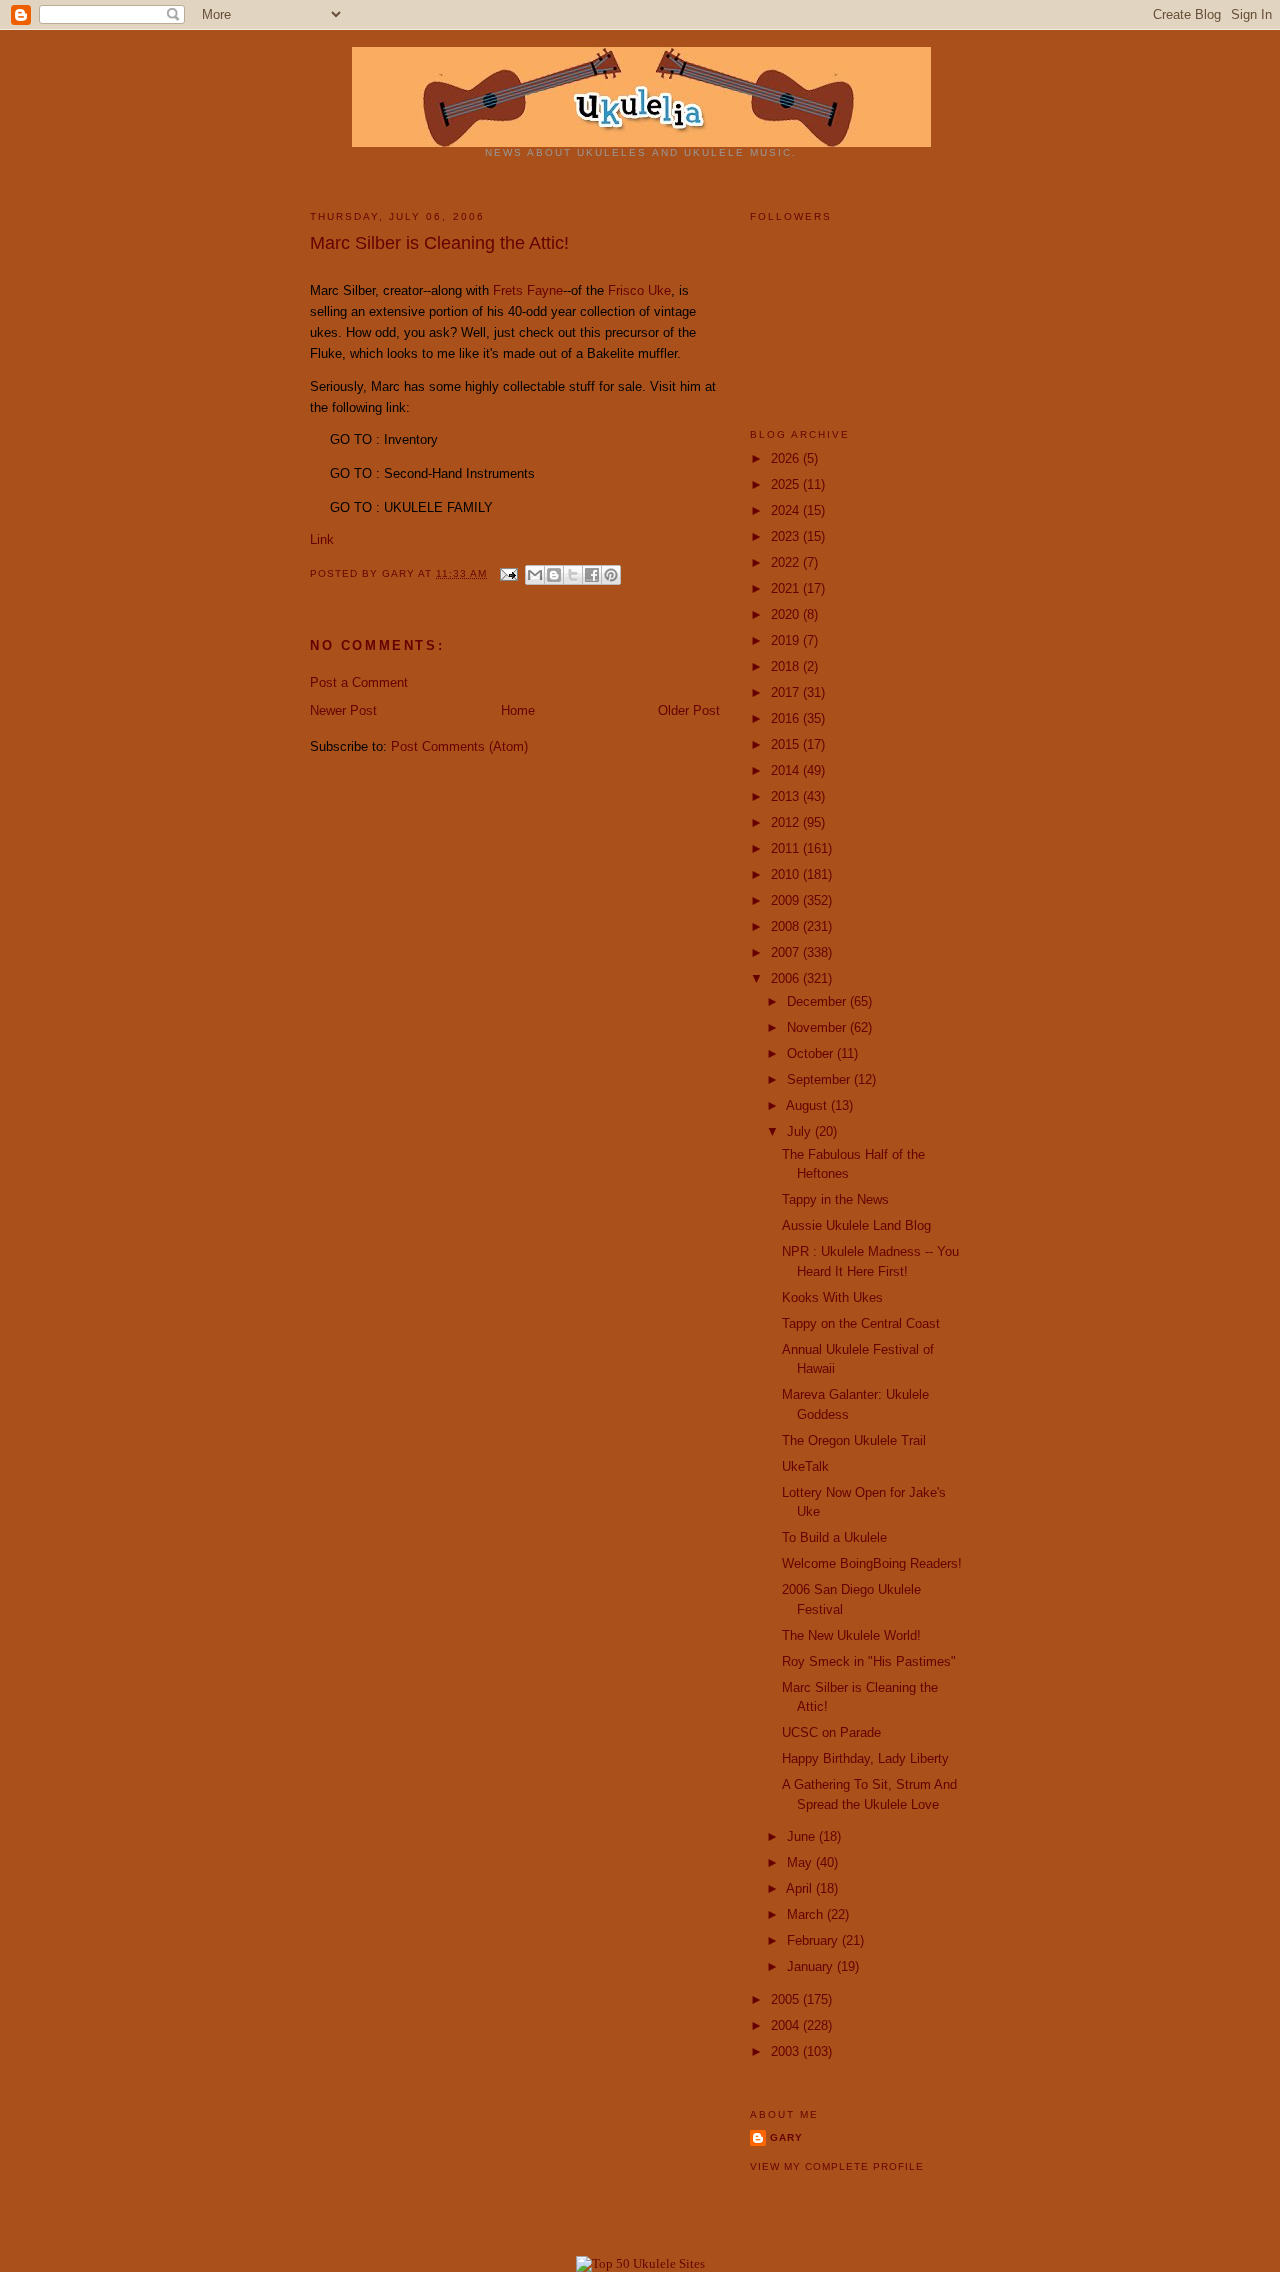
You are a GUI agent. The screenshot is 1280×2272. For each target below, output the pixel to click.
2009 (787, 900)
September (820, 1079)
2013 (787, 796)
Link (322, 539)
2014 (787, 770)
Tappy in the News (835, 1199)
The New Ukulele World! (851, 1635)
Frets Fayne (528, 290)
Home (518, 710)
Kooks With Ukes (832, 1297)
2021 (787, 588)
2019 (787, 640)
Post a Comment (359, 682)
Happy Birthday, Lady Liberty (865, 1758)
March (807, 1914)
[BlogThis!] (554, 575)
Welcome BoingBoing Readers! (872, 1563)
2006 (787, 978)
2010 (787, 874)
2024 (787, 510)
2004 (787, 2025)
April (801, 1888)
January (812, 1966)
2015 (787, 744)
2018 (787, 666)
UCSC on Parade (831, 1732)
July (801, 1131)
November (818, 1027)
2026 (787, 458)
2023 (787, 536)
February (814, 1940)
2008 (787, 926)
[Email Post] (508, 573)
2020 (787, 614)
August (808, 1105)
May (801, 1862)
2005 (787, 1999)
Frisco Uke (639, 290)
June (803, 1836)
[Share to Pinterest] (611, 575)
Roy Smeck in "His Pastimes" (869, 1661)
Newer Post (343, 710)
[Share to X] (573, 575)
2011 (787, 848)
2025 (787, 484)
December (818, 1001)
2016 (787, 718)
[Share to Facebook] (592, 575)
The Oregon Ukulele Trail (854, 1440)
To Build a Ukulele (834, 1537)
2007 (787, 952)
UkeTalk (805, 1466)
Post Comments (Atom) (459, 746)
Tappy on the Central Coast (861, 1323)
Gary (400, 573)
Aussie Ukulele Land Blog (856, 1225)
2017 (787, 692)
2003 (787, 2051)
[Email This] (535, 575)
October (812, 1053)
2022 (787, 562)
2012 (787, 822)
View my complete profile (837, 2166)
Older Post (689, 710)
